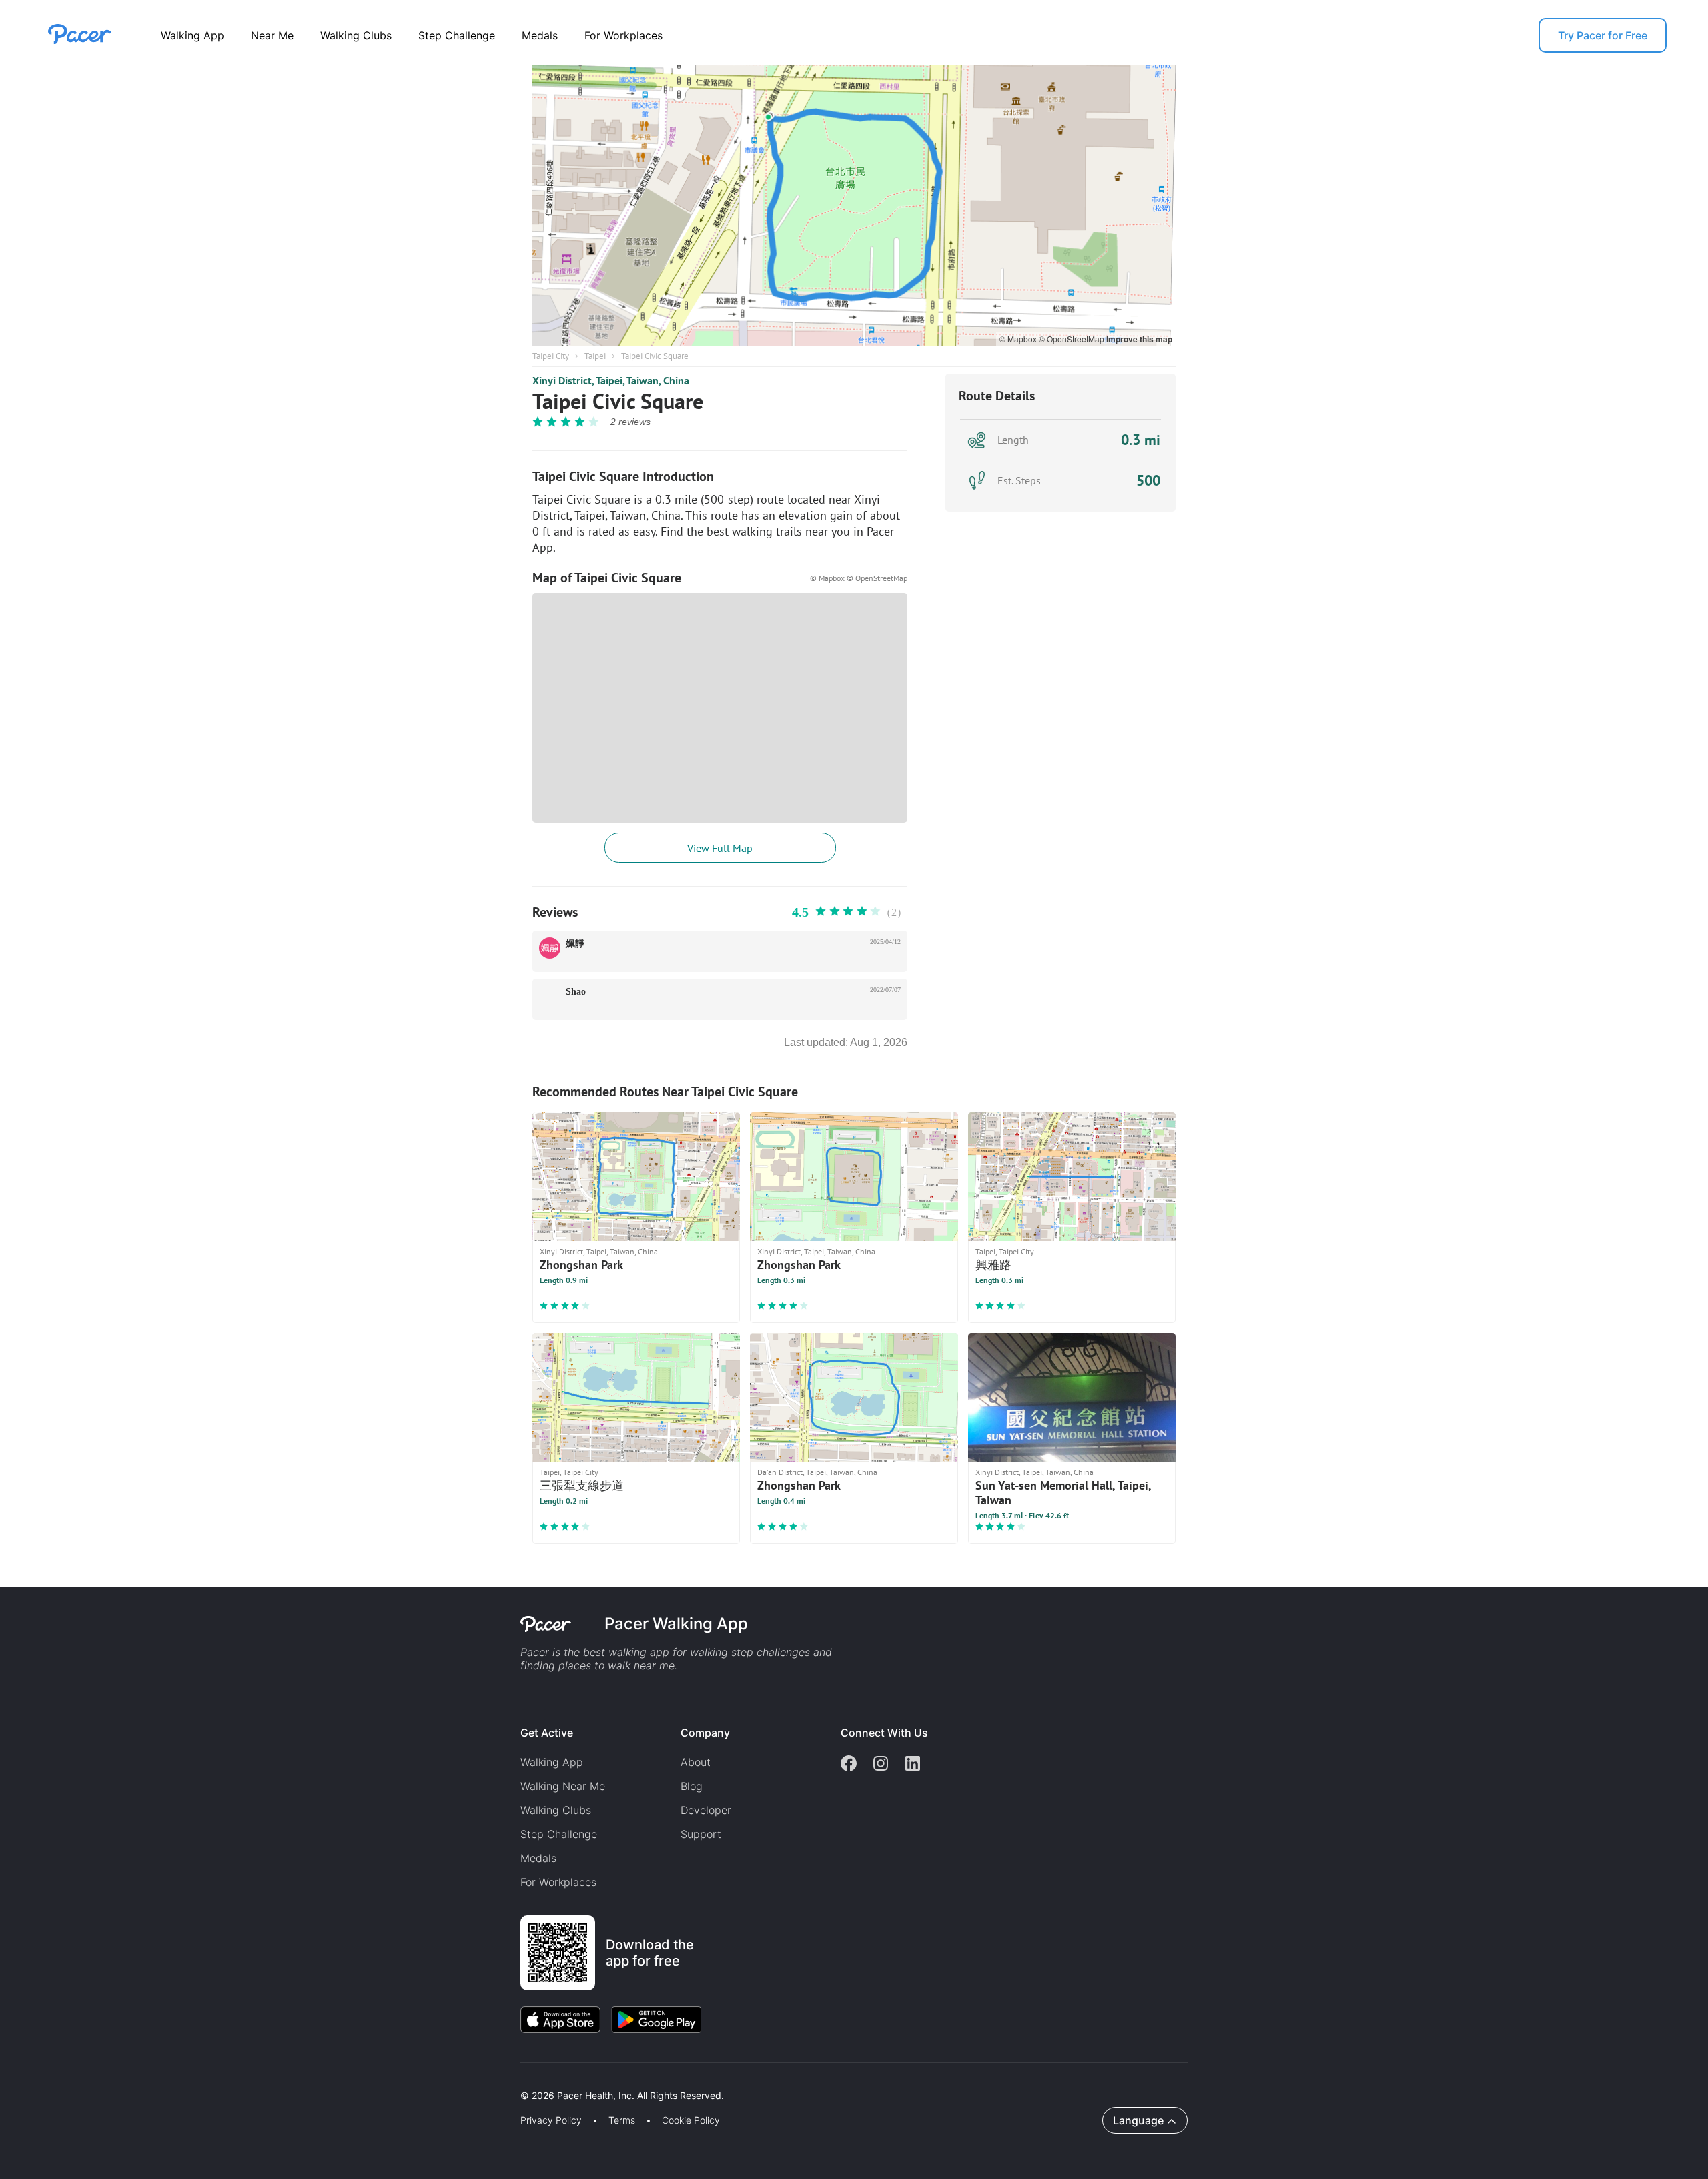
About (696, 1762)
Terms (622, 2120)
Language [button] (1138, 2120)
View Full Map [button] (720, 848)
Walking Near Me (563, 1786)
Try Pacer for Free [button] (1603, 35)
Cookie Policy (691, 2120)
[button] (233, 2080)
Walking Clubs (356, 35)
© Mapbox (1019, 339)
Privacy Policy (551, 2120)
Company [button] (705, 1733)
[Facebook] (849, 1765)
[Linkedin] (913, 1765)
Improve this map (1139, 339)
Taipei (595, 356)
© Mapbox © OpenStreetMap (859, 578)
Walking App (192, 35)
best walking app (628, 1652)
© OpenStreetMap (1073, 339)
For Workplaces (623, 35)
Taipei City (551, 356)
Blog (692, 1786)
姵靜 (575, 944)
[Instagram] (881, 1765)
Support (701, 1834)
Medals (540, 35)
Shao (576, 992)
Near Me (272, 35)
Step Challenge (457, 35)
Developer (706, 1810)
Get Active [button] (547, 1733)
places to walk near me (616, 1665)
